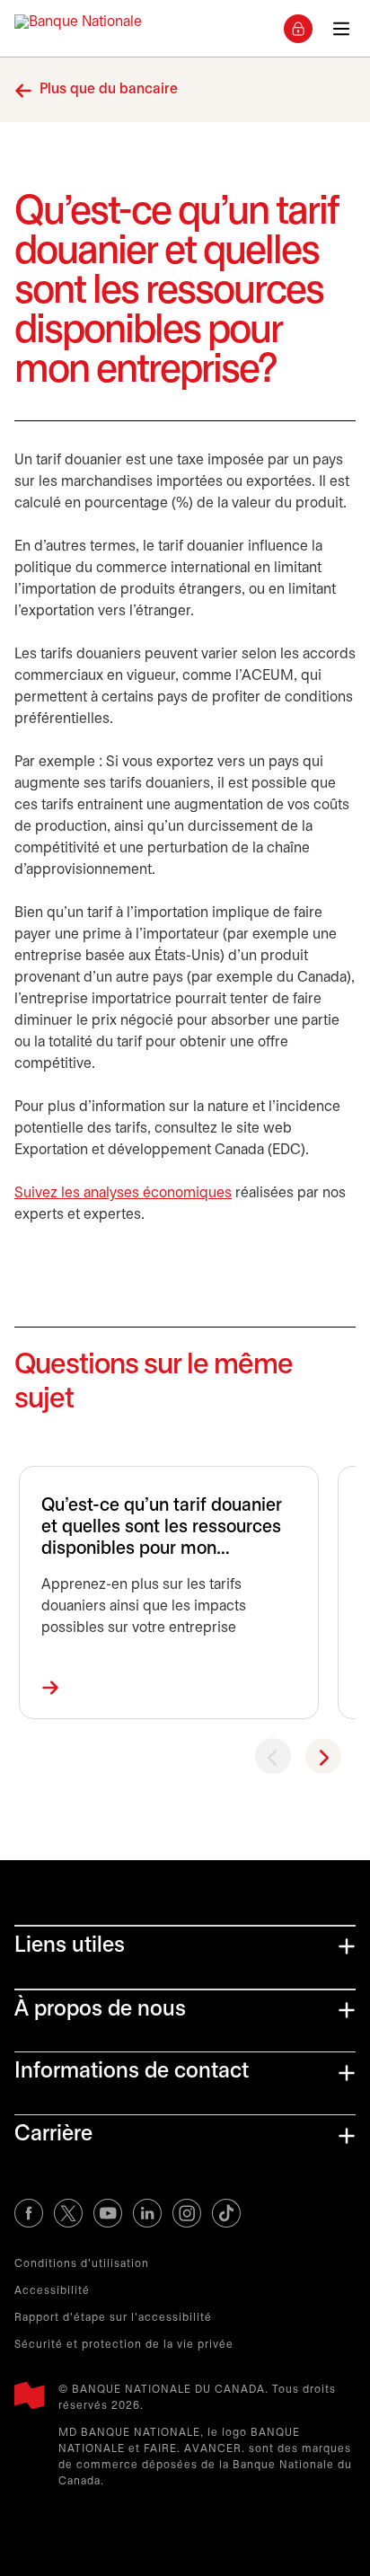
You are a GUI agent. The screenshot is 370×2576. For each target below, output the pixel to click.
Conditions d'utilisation (82, 2264)
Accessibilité (52, 2291)
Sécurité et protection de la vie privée (124, 2345)
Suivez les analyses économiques (123, 1193)
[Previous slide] (273, 1756)
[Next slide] (323, 1756)
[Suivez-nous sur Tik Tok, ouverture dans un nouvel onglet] (226, 2213)
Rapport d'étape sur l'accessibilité (113, 2318)
